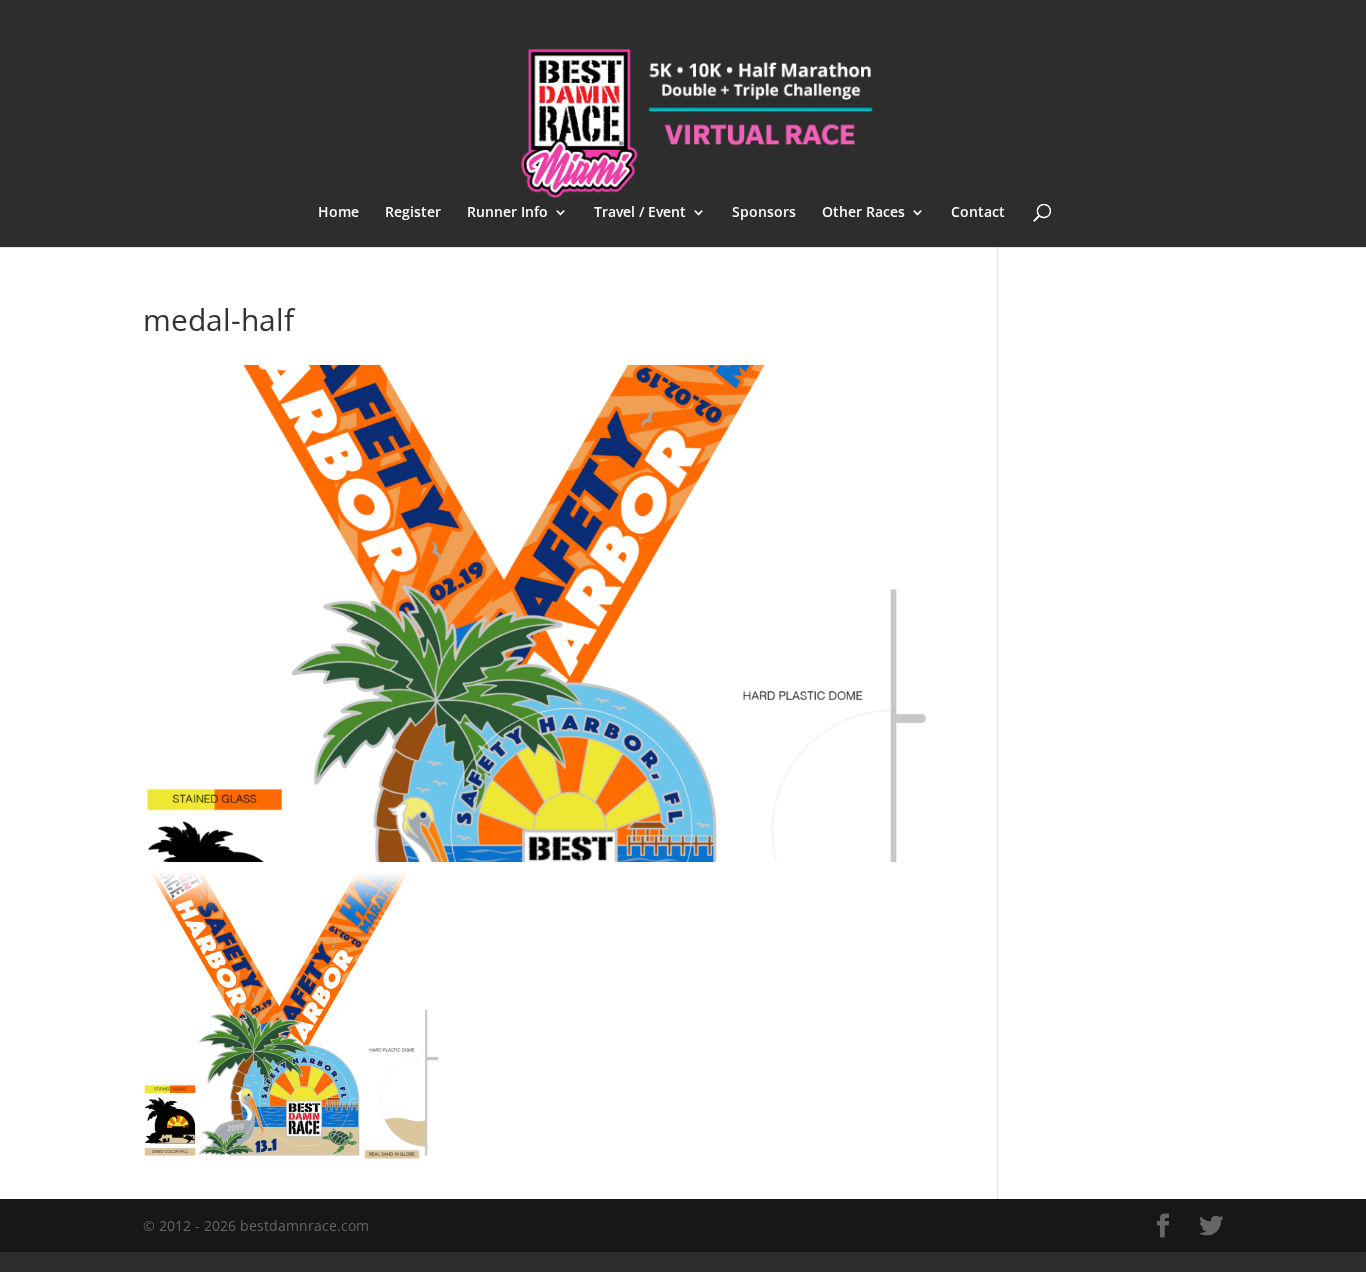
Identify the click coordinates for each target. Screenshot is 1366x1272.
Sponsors (764, 213)
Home (338, 213)
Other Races (863, 213)
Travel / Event (640, 213)
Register (413, 213)
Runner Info (507, 213)
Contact (978, 213)
